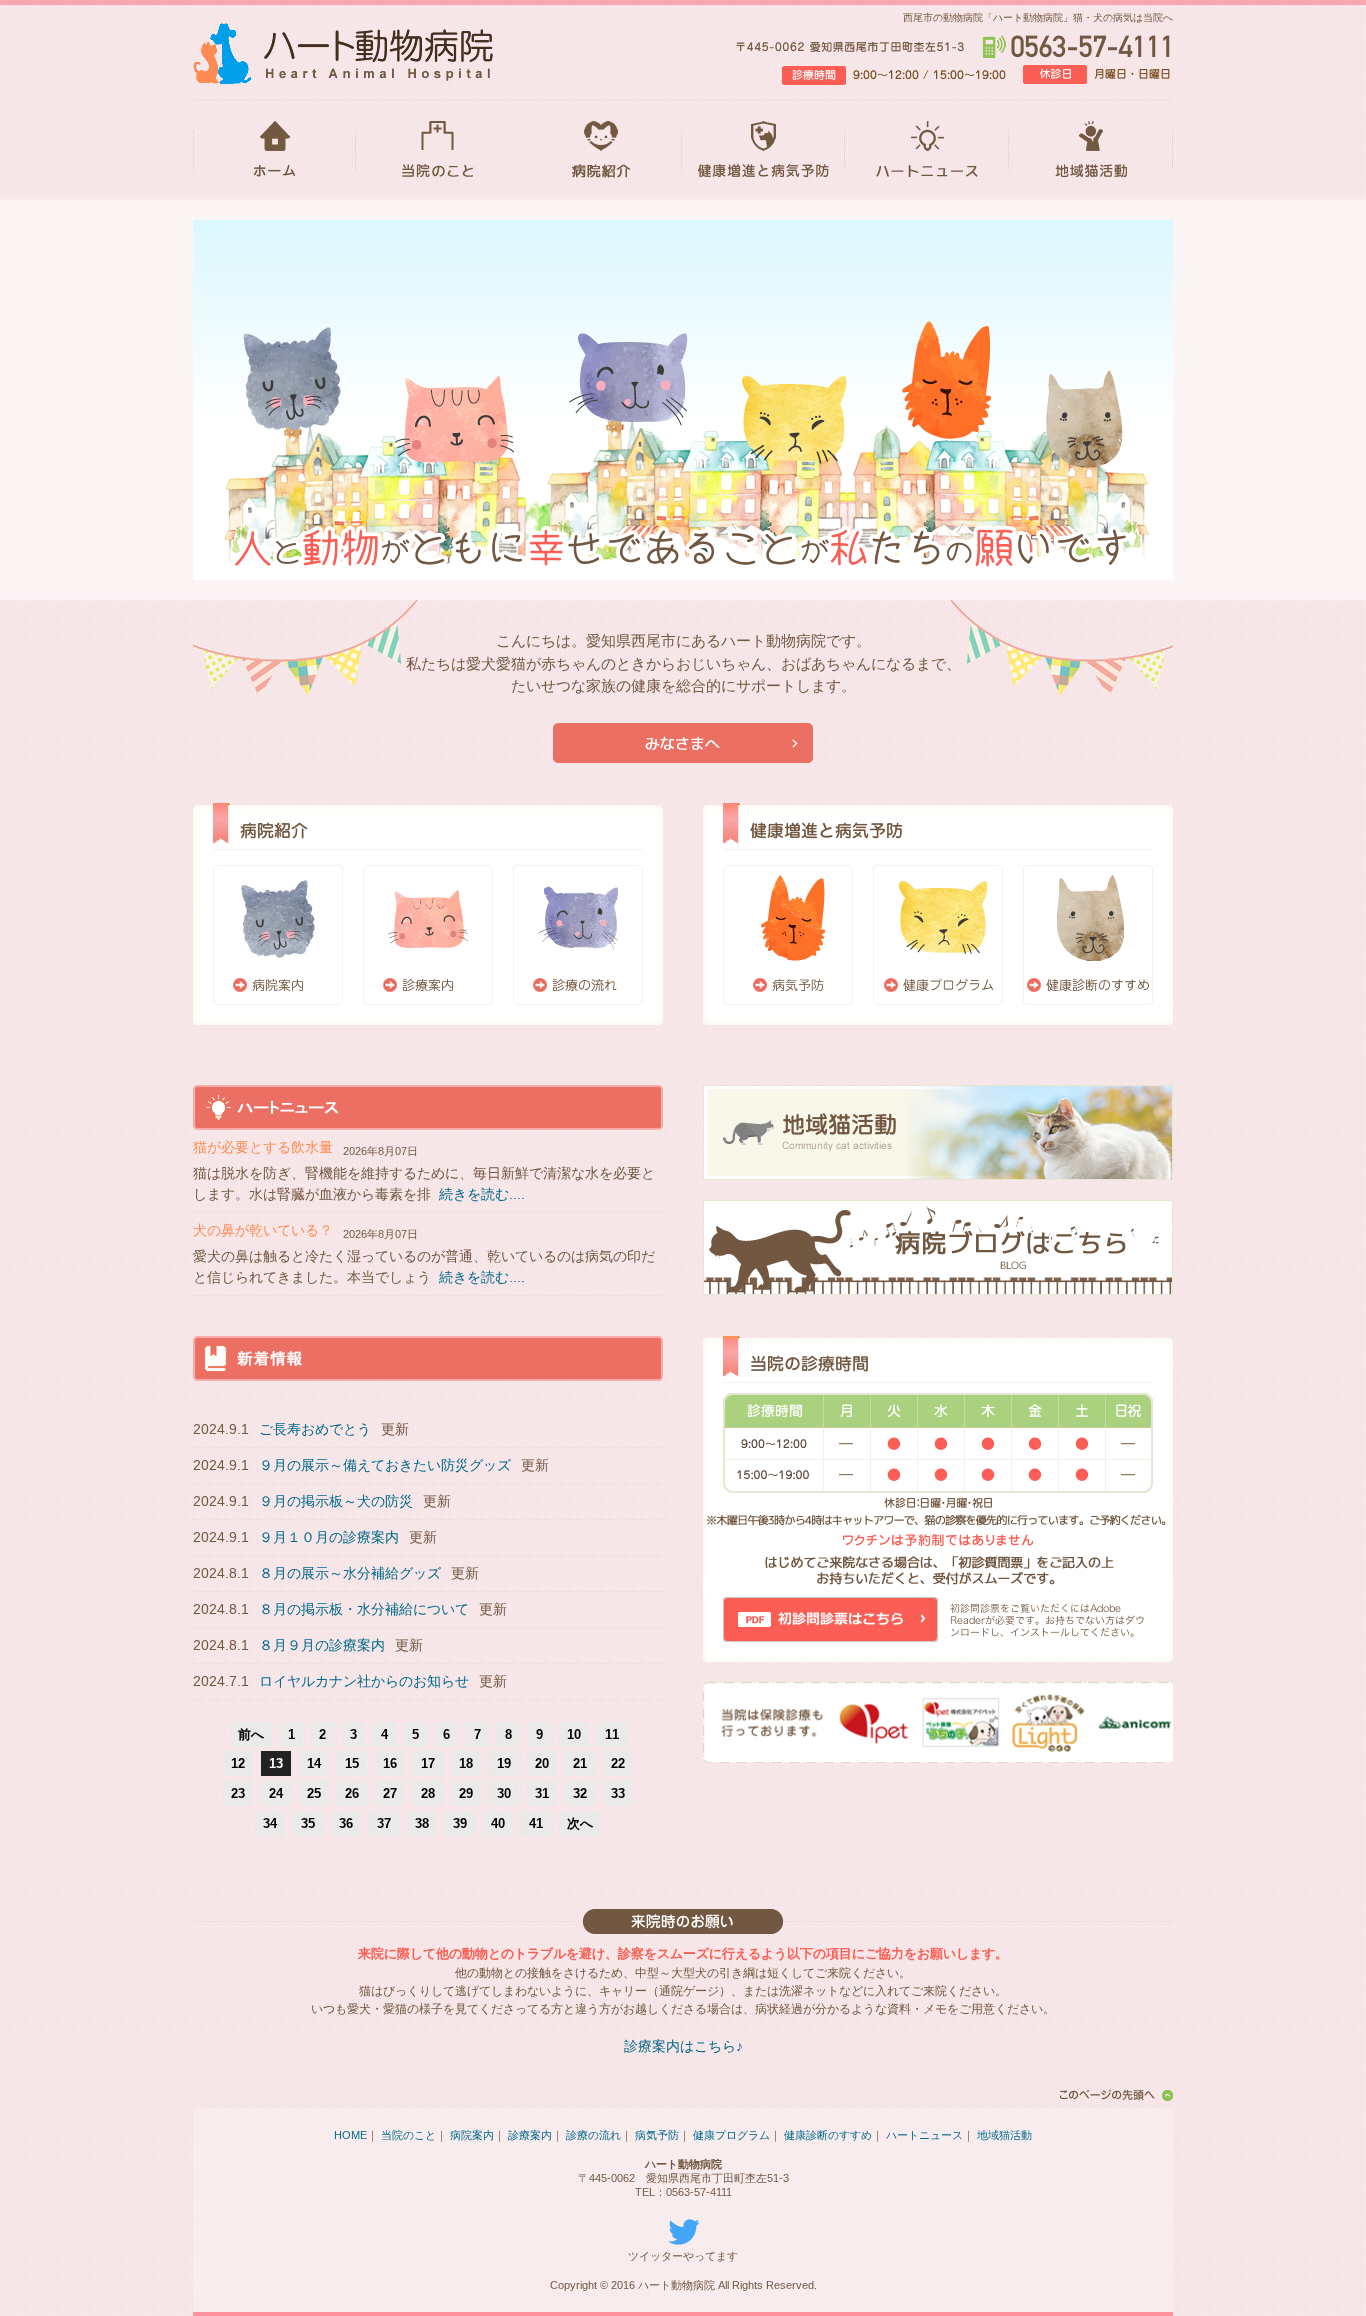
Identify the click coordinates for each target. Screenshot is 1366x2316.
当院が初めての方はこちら (683, 743)
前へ (251, 1734)
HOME (274, 150)
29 (466, 1793)
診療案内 (428, 935)
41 (536, 1823)
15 (352, 1763)
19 (504, 1763)
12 (238, 1763)
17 (428, 1763)
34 (270, 1823)
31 (542, 1793)
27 (390, 1793)
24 (276, 1793)
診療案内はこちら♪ (683, 2046)
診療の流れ (578, 935)
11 (612, 1734)
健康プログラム (938, 935)
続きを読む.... (482, 1194)
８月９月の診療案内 (322, 1645)
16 (390, 1763)
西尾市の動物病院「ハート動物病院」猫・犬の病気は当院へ (1038, 17)
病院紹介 (600, 150)
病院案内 (278, 935)
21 (580, 1763)
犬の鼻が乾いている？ (263, 1230)
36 (346, 1823)
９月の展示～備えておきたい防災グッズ (385, 1465)
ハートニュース (927, 150)
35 (308, 1823)
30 (504, 1793)
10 (574, 1734)
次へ (580, 1823)
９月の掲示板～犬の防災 (336, 1501)
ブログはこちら (938, 1247)
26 (352, 1793)
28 (428, 1793)
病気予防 (788, 935)
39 (460, 1823)
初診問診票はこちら (830, 1619)
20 (542, 1763)
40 (498, 1823)
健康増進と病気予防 (763, 150)
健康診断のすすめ (1088, 935)
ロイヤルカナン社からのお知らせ (364, 1681)
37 (384, 1823)
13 (276, 1763)
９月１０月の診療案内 (329, 1537)
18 (466, 1763)
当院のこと (437, 150)
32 (580, 1793)
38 (422, 1823)
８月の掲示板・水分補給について (364, 1609)
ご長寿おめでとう (315, 1429)
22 (618, 1763)
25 (314, 1793)
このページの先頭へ (1113, 2095)
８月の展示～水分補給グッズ (350, 1573)
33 (618, 1793)
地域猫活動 (1091, 150)
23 (238, 1793)
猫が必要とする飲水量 (263, 1147)
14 (314, 1763)
